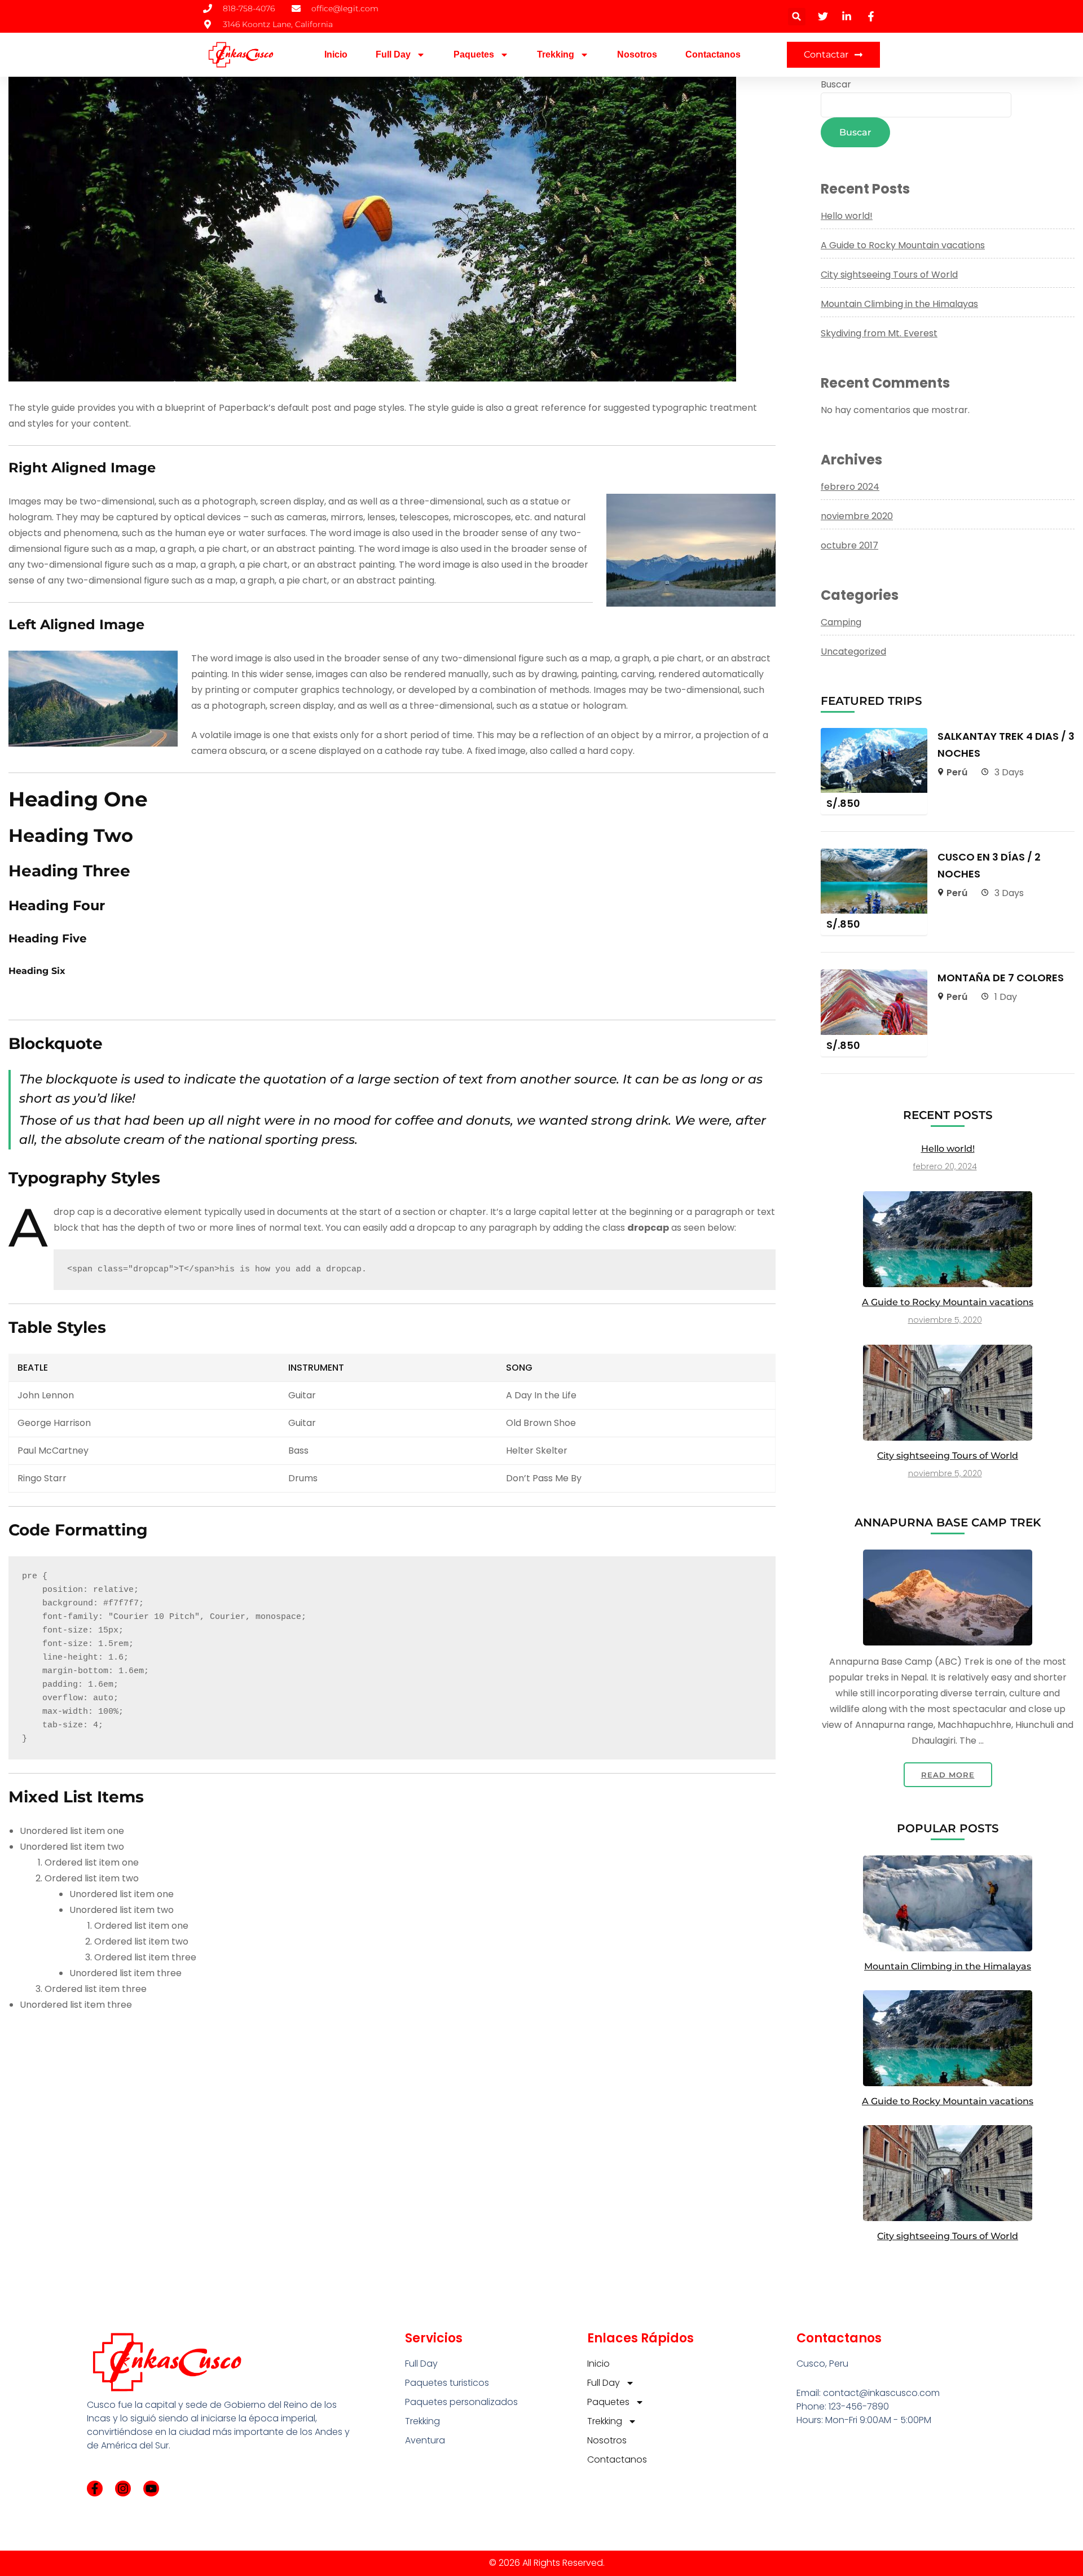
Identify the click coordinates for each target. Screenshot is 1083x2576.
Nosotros (637, 54)
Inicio (336, 54)
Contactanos (713, 54)
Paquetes (474, 54)
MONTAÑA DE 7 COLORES (1001, 978)
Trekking (556, 54)
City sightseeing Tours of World (889, 275)
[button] (797, 17)
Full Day (393, 54)
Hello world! (847, 216)
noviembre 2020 (857, 516)
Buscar (836, 84)
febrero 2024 (850, 487)
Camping (841, 622)
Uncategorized (853, 651)
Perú (957, 772)
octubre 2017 (849, 545)
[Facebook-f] (95, 2489)
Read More (948, 1775)
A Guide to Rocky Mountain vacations (903, 245)
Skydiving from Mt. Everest (879, 333)
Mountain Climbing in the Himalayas (899, 304)
